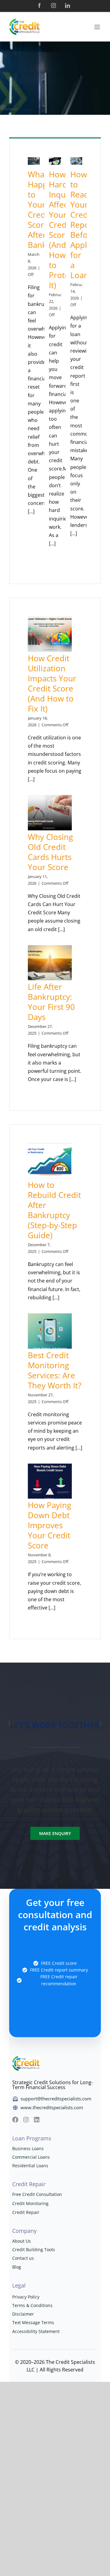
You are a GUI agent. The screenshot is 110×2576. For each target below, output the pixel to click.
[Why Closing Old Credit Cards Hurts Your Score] (50, 813)
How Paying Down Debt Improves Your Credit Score (50, 1525)
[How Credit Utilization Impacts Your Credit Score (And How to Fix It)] (50, 634)
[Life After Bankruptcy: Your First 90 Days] (50, 963)
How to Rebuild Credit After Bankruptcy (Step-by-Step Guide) (54, 1210)
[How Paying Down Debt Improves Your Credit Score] (50, 1481)
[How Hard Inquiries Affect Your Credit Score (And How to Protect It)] (55, 161)
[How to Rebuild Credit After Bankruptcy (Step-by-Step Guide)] (50, 1161)
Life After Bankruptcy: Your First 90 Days (51, 1002)
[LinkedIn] (68, 5)
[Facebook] (39, 5)
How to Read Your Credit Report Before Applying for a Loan (86, 225)
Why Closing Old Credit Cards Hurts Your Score (50, 852)
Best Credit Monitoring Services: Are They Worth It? (55, 1370)
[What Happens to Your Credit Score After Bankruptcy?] (34, 161)
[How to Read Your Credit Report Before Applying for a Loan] (76, 161)
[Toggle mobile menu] (98, 27)
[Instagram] (53, 5)
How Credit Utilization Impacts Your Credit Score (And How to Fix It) (52, 683)
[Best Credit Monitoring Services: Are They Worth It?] (50, 1331)
